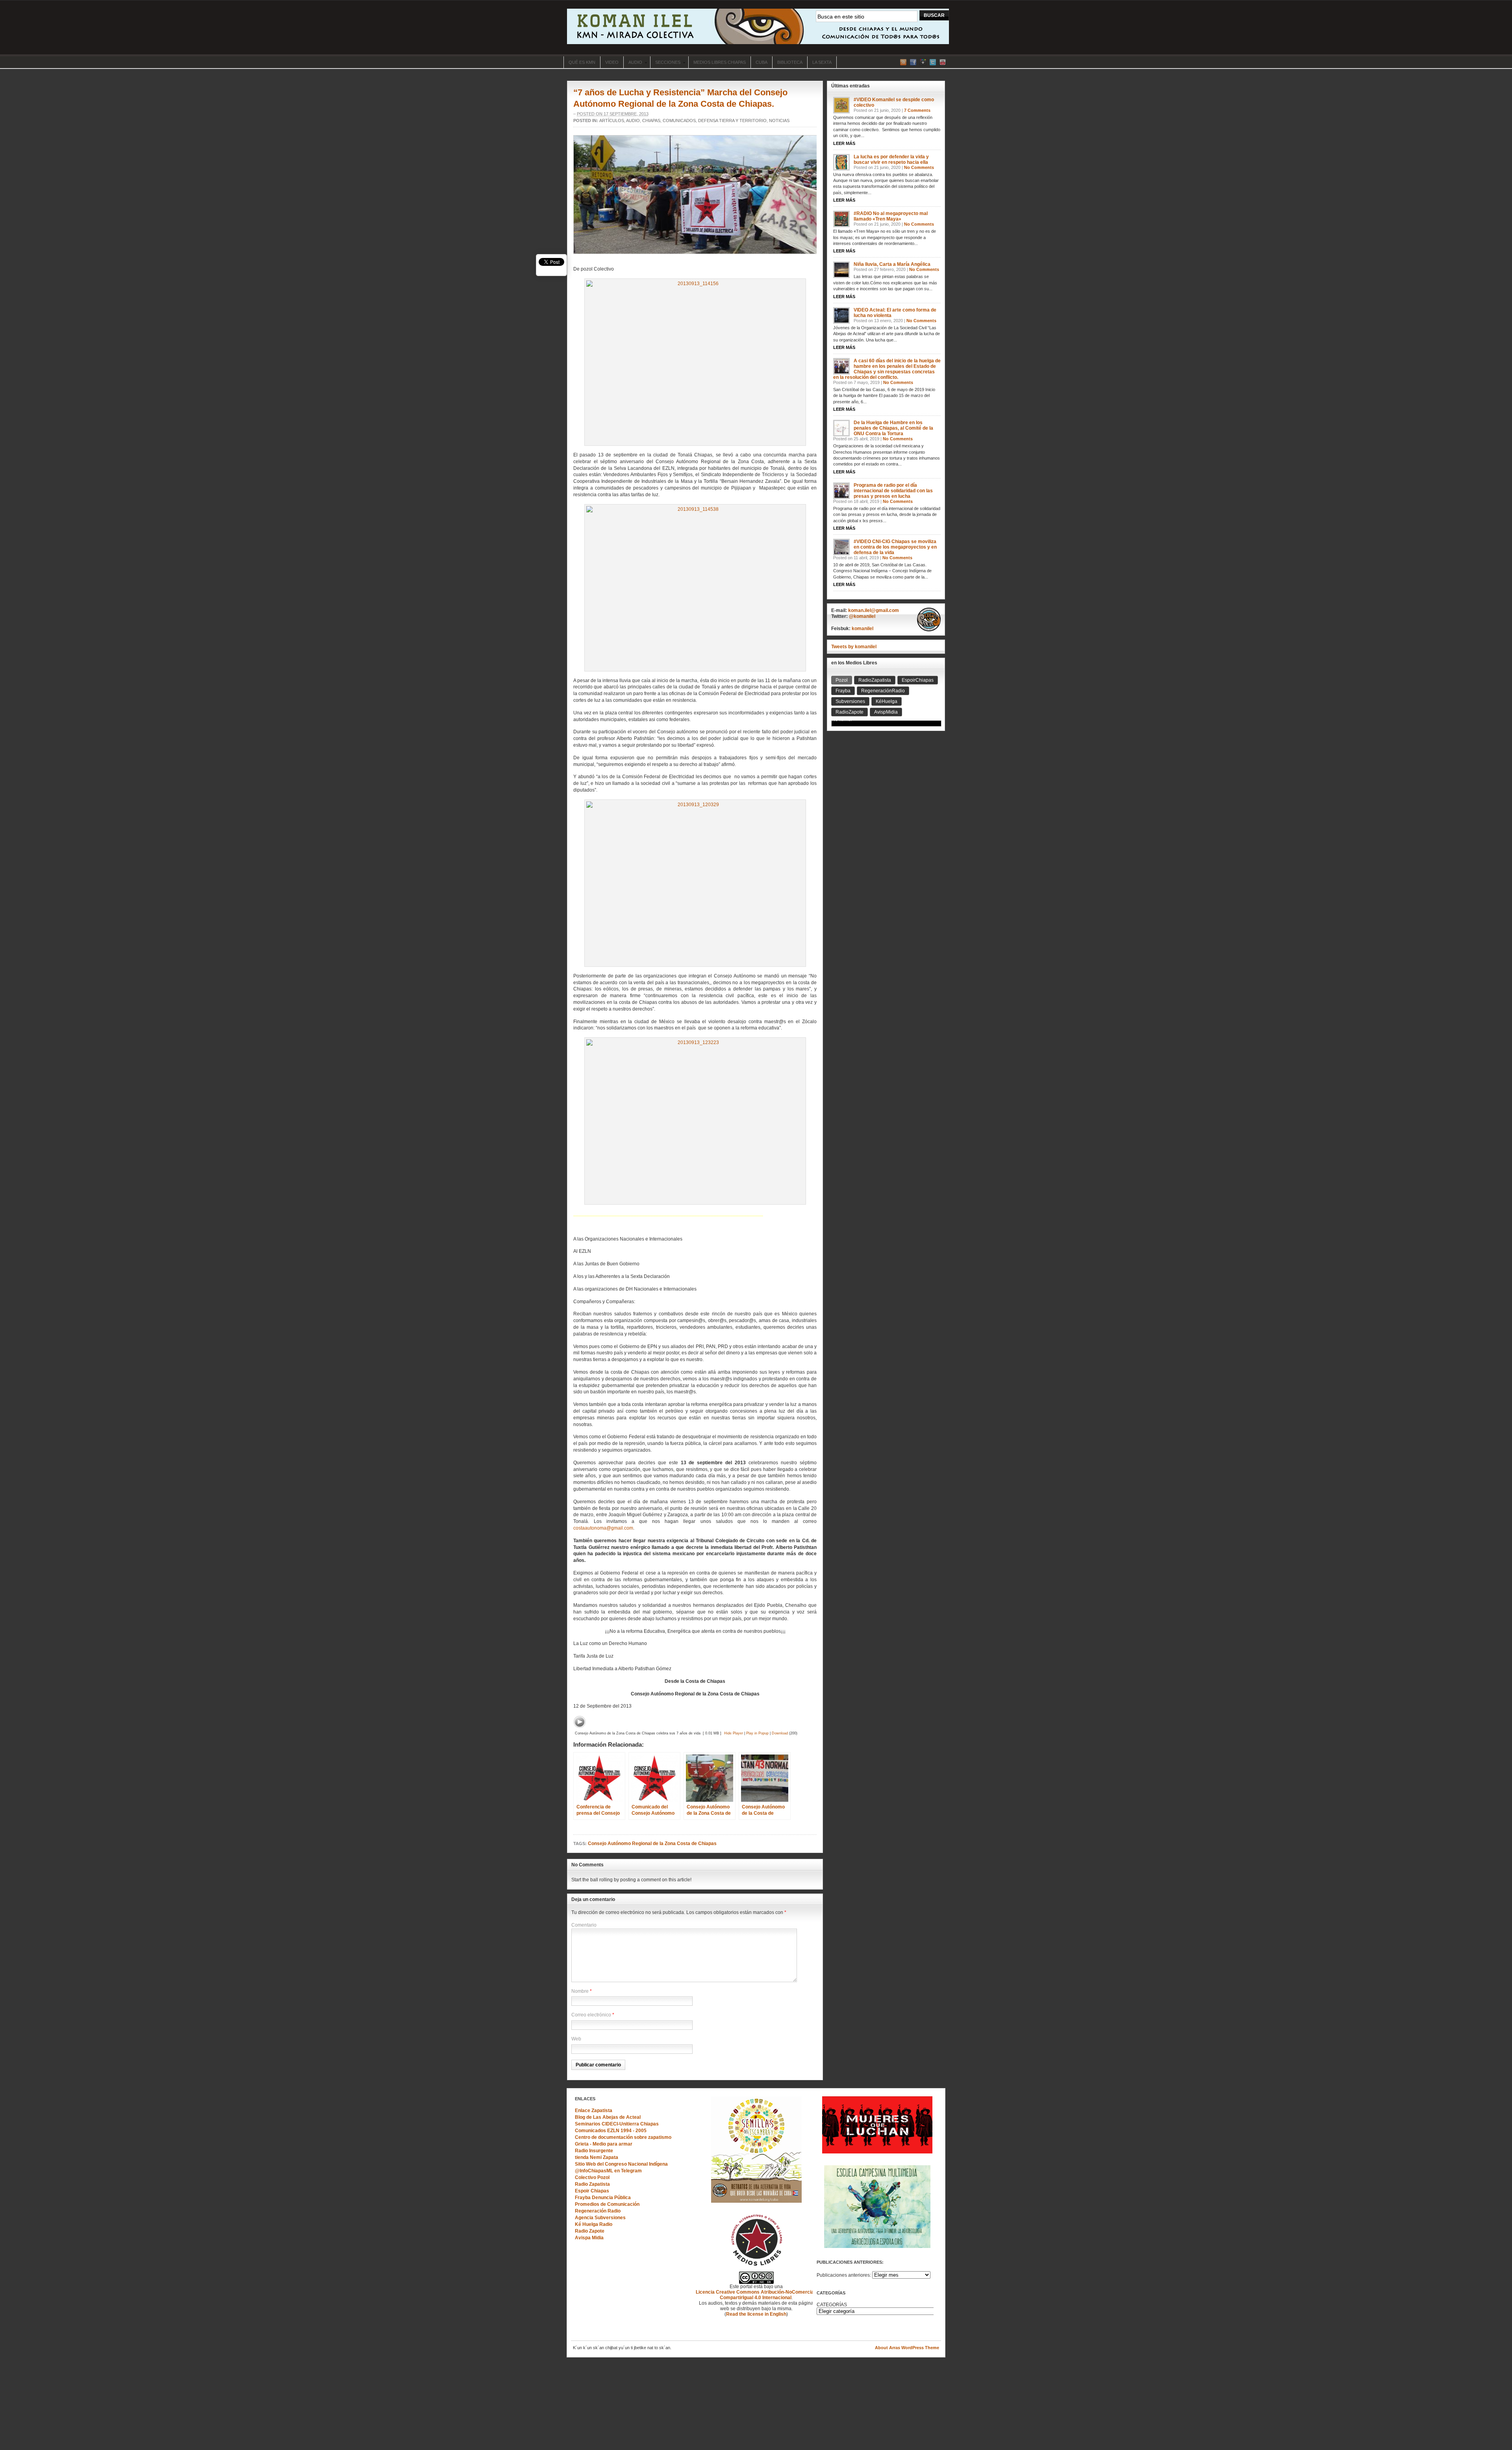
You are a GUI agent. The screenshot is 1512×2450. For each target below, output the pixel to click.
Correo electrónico (591, 2015)
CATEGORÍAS (832, 2305)
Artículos (612, 121)
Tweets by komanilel (854, 647)
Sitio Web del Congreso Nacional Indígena (621, 2164)
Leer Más (844, 143)
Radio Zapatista (592, 2184)
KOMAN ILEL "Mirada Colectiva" (758, 26)
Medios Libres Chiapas (720, 62)
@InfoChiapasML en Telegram (608, 2171)
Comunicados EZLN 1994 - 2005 (611, 2131)
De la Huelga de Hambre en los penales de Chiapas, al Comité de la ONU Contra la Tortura (893, 428)
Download (780, 1733)
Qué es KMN (582, 62)
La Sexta (822, 62)
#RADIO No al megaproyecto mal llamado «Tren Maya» (891, 216)
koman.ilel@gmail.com (874, 610)
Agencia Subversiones (600, 2218)
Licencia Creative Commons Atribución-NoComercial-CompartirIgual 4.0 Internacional (756, 2295)
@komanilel (862, 616)
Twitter (933, 62)
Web (576, 2039)
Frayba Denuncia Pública (603, 2198)
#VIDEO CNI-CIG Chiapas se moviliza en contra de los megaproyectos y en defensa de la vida (895, 547)
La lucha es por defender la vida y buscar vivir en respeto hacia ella (891, 160)
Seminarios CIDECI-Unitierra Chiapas (617, 2124)
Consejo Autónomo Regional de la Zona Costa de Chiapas (652, 1844)
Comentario (584, 1925)
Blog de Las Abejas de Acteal (608, 2117)
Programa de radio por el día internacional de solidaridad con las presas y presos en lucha (893, 491)
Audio (633, 63)
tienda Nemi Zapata (597, 2157)
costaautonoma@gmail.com (603, 1528)
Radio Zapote (590, 2231)
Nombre (580, 1991)
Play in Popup (757, 1733)
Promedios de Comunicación (607, 2204)
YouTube (943, 62)
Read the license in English (756, 2314)
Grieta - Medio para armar (604, 2144)
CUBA (762, 62)
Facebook (913, 62)
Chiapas (651, 121)
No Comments (919, 167)
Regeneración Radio (598, 2211)
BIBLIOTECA (790, 62)
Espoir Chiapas (592, 2191)
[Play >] (580, 1722)
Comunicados (679, 121)
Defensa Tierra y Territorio (732, 121)
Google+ (923, 62)
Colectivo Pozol (592, 2177)
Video (612, 62)
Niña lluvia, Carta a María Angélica (892, 264)
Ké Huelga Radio (594, 2224)
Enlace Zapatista (594, 2111)
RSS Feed (903, 62)
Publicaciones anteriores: (844, 2275)
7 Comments (917, 110)
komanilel (863, 629)
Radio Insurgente (594, 2151)
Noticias (779, 121)
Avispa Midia (589, 2238)
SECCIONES (665, 63)
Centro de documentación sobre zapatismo (623, 2137)
